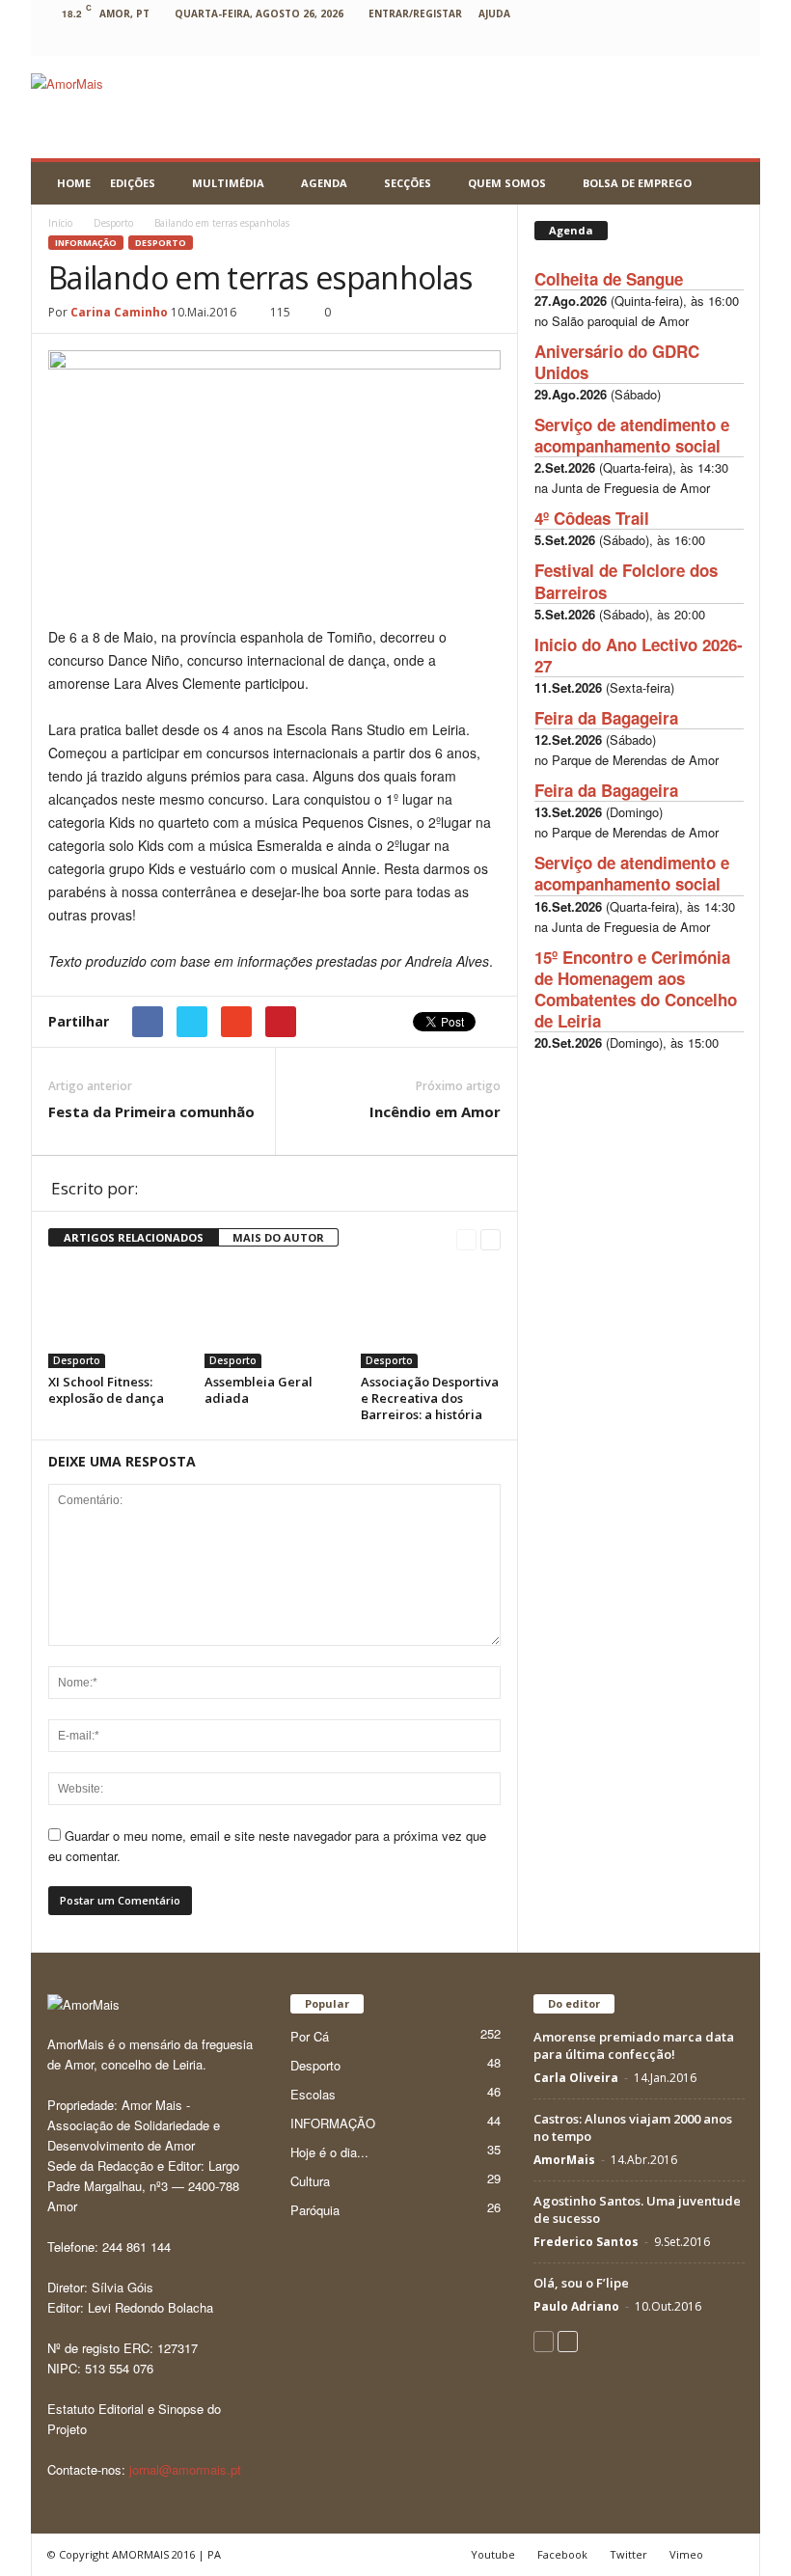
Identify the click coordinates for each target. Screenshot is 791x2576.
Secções (408, 183)
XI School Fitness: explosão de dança (106, 1390)
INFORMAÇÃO (86, 243)
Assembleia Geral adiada (259, 1390)
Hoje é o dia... (329, 2152)
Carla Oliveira (576, 2078)
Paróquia (315, 2210)
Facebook (562, 2554)
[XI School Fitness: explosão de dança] (118, 1316)
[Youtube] (734, 42)
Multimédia (228, 183)
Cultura (310, 2181)
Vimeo (686, 2554)
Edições (133, 183)
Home (74, 183)
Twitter (628, 2554)
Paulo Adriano (576, 2306)
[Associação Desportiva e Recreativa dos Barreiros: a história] (431, 1316)
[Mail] (614, 42)
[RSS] (644, 42)
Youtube (493, 2554)
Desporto (161, 243)
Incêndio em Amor (435, 1111)
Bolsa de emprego (637, 183)
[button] (731, 183)
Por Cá (310, 2036)
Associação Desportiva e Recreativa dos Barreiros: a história (430, 1398)
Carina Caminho (119, 312)
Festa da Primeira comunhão (151, 1111)
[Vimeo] (704, 42)
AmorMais (564, 2160)
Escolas (313, 2094)
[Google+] (555, 42)
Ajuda (494, 14)
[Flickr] (525, 42)
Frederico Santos (586, 2242)
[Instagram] (585, 42)
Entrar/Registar (415, 14)
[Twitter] (674, 42)
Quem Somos (507, 183)
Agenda (324, 183)
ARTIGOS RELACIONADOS (134, 1237)
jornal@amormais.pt (185, 2469)
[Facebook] (495, 42)
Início (60, 223)
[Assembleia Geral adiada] (274, 1316)
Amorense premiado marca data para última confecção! (634, 2045)
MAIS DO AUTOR (278, 1237)
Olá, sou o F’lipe (581, 2283)
